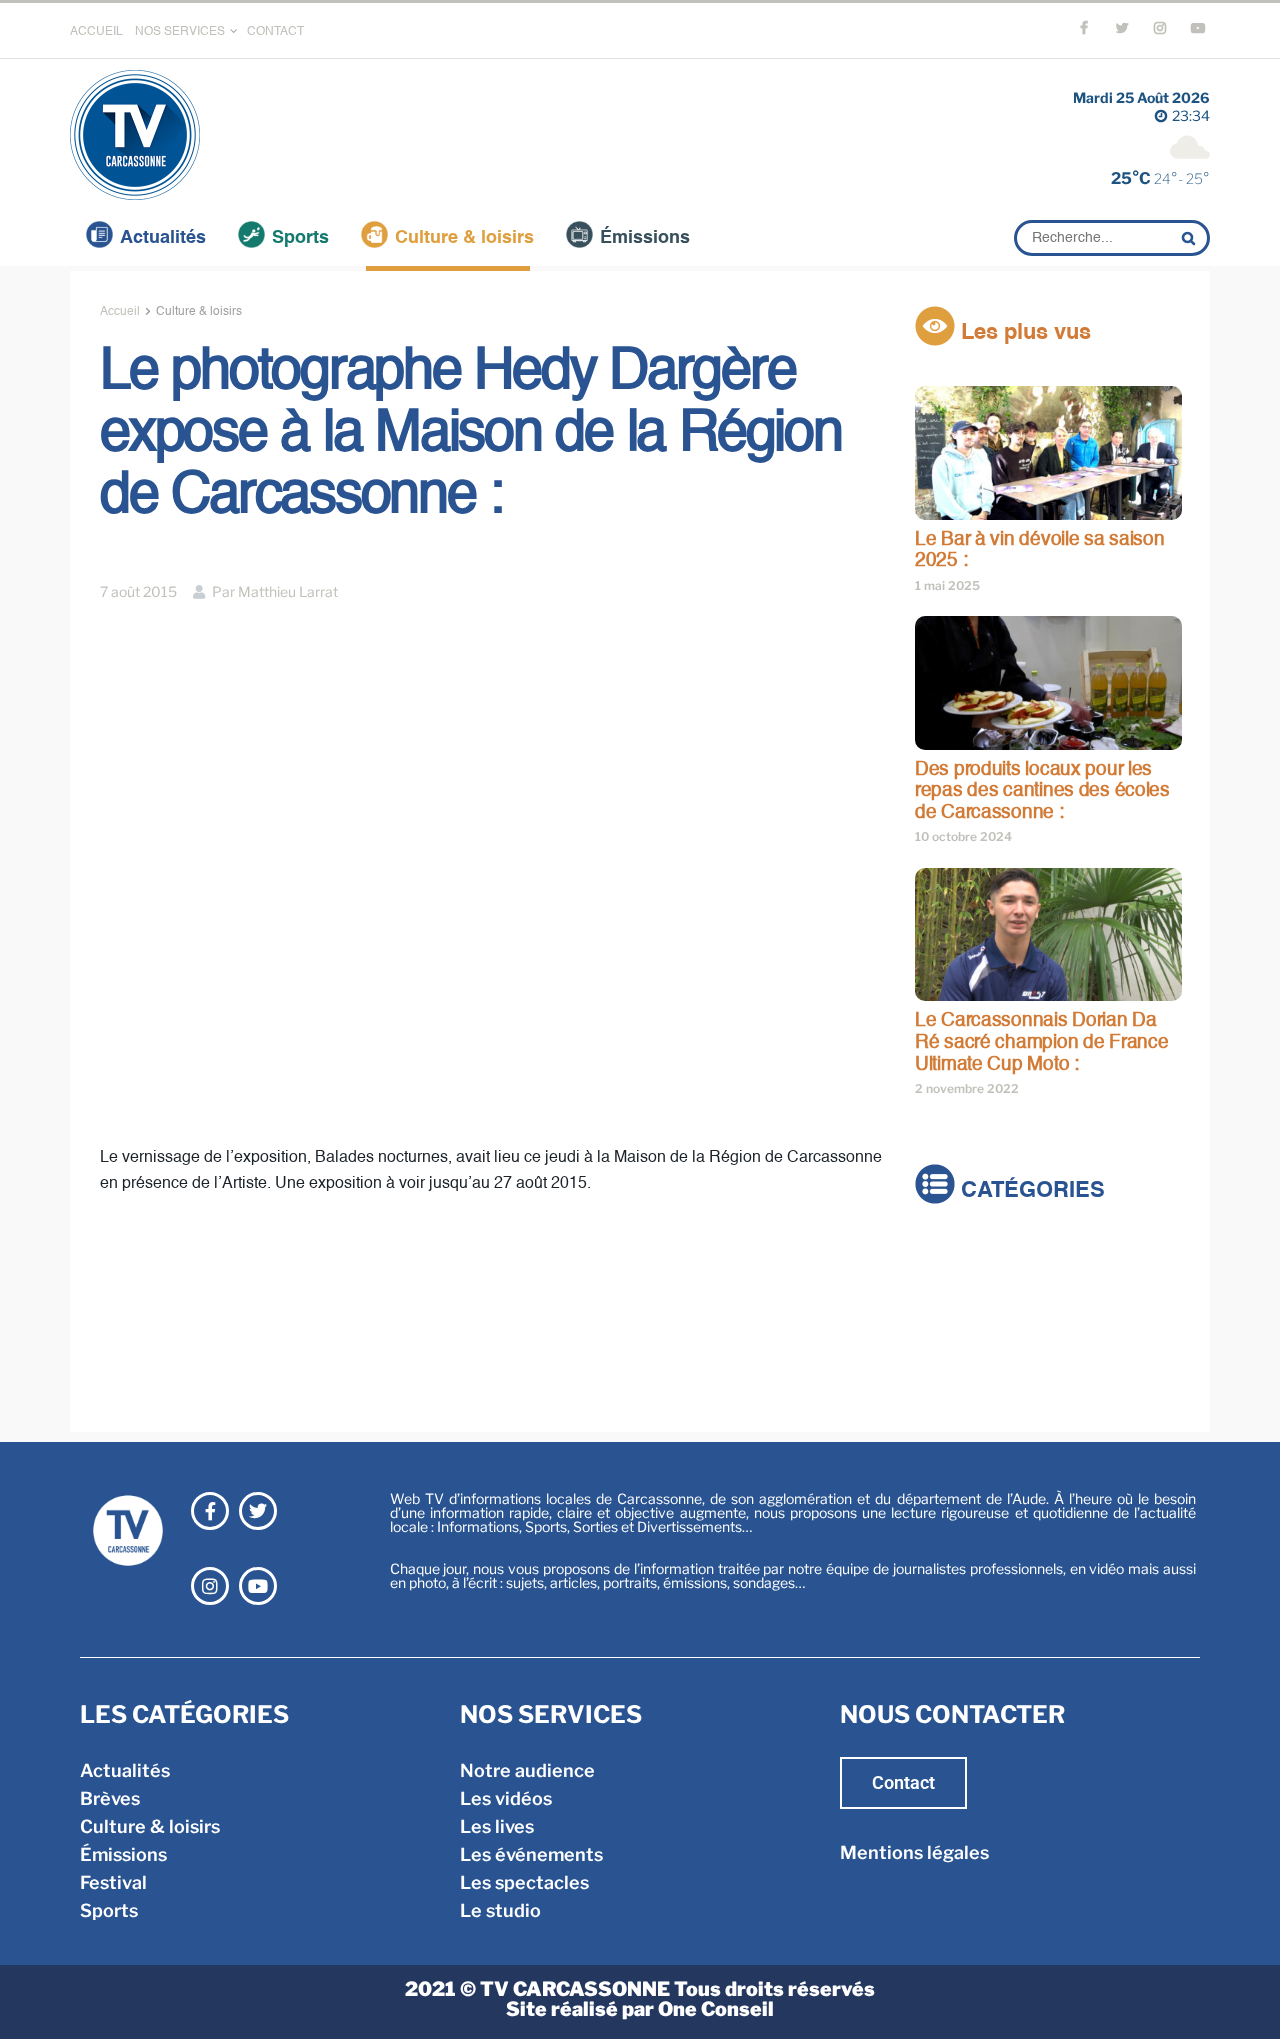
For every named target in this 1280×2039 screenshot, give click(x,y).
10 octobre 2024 (963, 836)
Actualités (163, 238)
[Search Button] (1191, 238)
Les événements (531, 1854)
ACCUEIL (96, 32)
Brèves (945, 1285)
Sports (300, 238)
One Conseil (716, 2009)
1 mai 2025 (947, 585)
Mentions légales (914, 1852)
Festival (948, 1369)
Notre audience (527, 1770)
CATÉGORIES (1030, 1192)
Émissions (645, 238)
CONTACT (275, 32)
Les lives (497, 1826)
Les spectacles (524, 1882)
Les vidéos (506, 1798)
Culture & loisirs (464, 238)
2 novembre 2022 (967, 1088)
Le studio (500, 1910)
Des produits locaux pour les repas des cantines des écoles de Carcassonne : (1042, 791)
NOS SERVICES (180, 32)
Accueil (120, 312)
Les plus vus (1023, 333)
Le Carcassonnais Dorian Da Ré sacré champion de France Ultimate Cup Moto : (1041, 1042)
